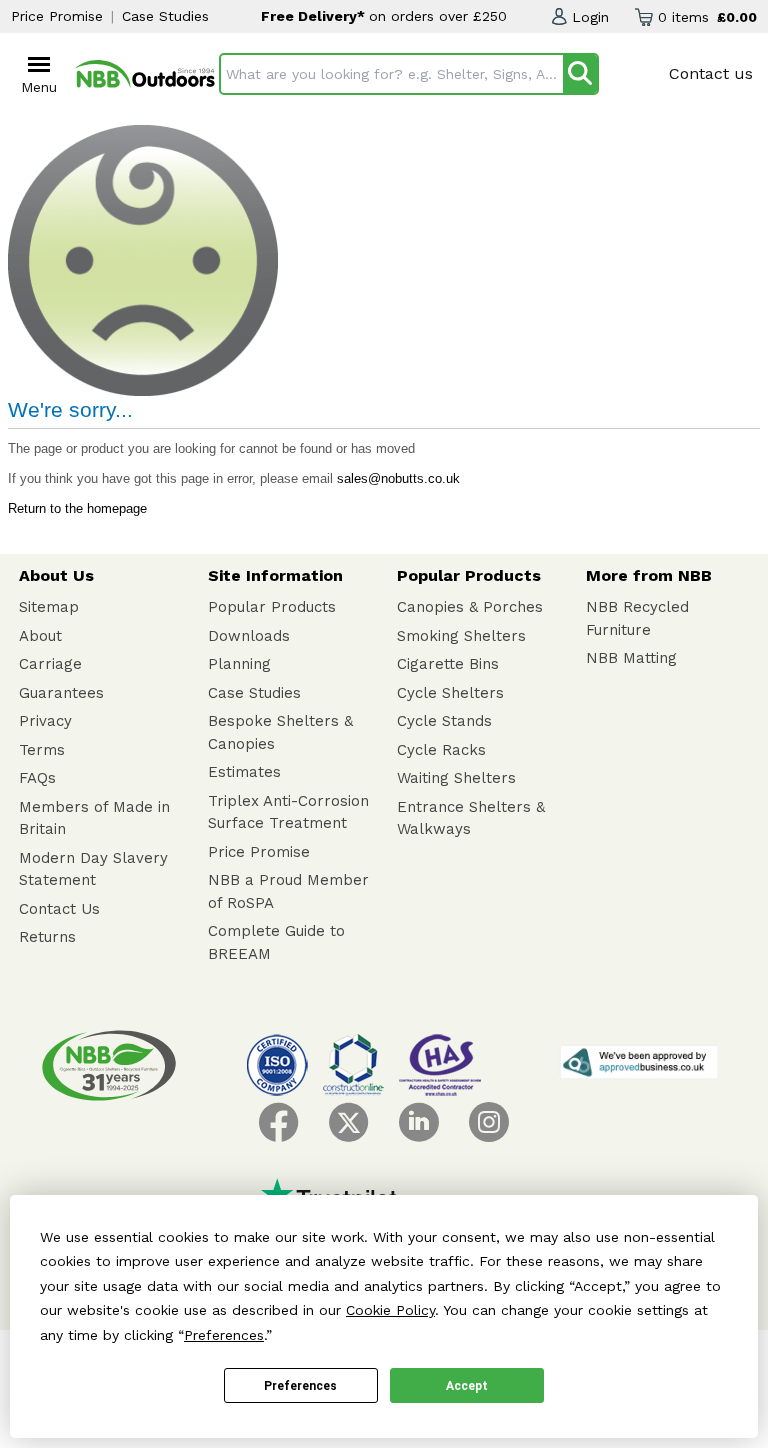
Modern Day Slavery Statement (93, 869)
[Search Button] (580, 74)
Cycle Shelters (450, 693)
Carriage (50, 664)
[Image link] (145, 74)
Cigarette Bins (448, 664)
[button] (580, 17)
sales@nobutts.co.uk (398, 478)
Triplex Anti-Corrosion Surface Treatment (288, 812)
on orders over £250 (438, 16)
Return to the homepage (77, 508)
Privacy (45, 721)
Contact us (711, 73)
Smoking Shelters (461, 636)
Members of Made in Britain (94, 818)
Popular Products (272, 607)
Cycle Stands (444, 721)
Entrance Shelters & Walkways (471, 818)
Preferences (300, 1386)
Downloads (249, 636)
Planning (239, 664)
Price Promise (57, 16)
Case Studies (165, 16)
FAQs (37, 778)
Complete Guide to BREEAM (276, 942)
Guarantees (61, 693)
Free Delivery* (315, 16)
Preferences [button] (224, 1335)
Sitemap (49, 607)
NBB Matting (631, 658)
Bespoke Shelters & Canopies (280, 732)
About (40, 636)
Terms (42, 750)
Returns (47, 937)
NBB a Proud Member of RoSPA (288, 891)
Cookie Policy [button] (390, 1310)
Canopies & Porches (470, 607)
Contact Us (59, 909)
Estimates (244, 772)
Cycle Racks (441, 750)
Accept (467, 1386)
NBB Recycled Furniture (637, 618)
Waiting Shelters (456, 778)
